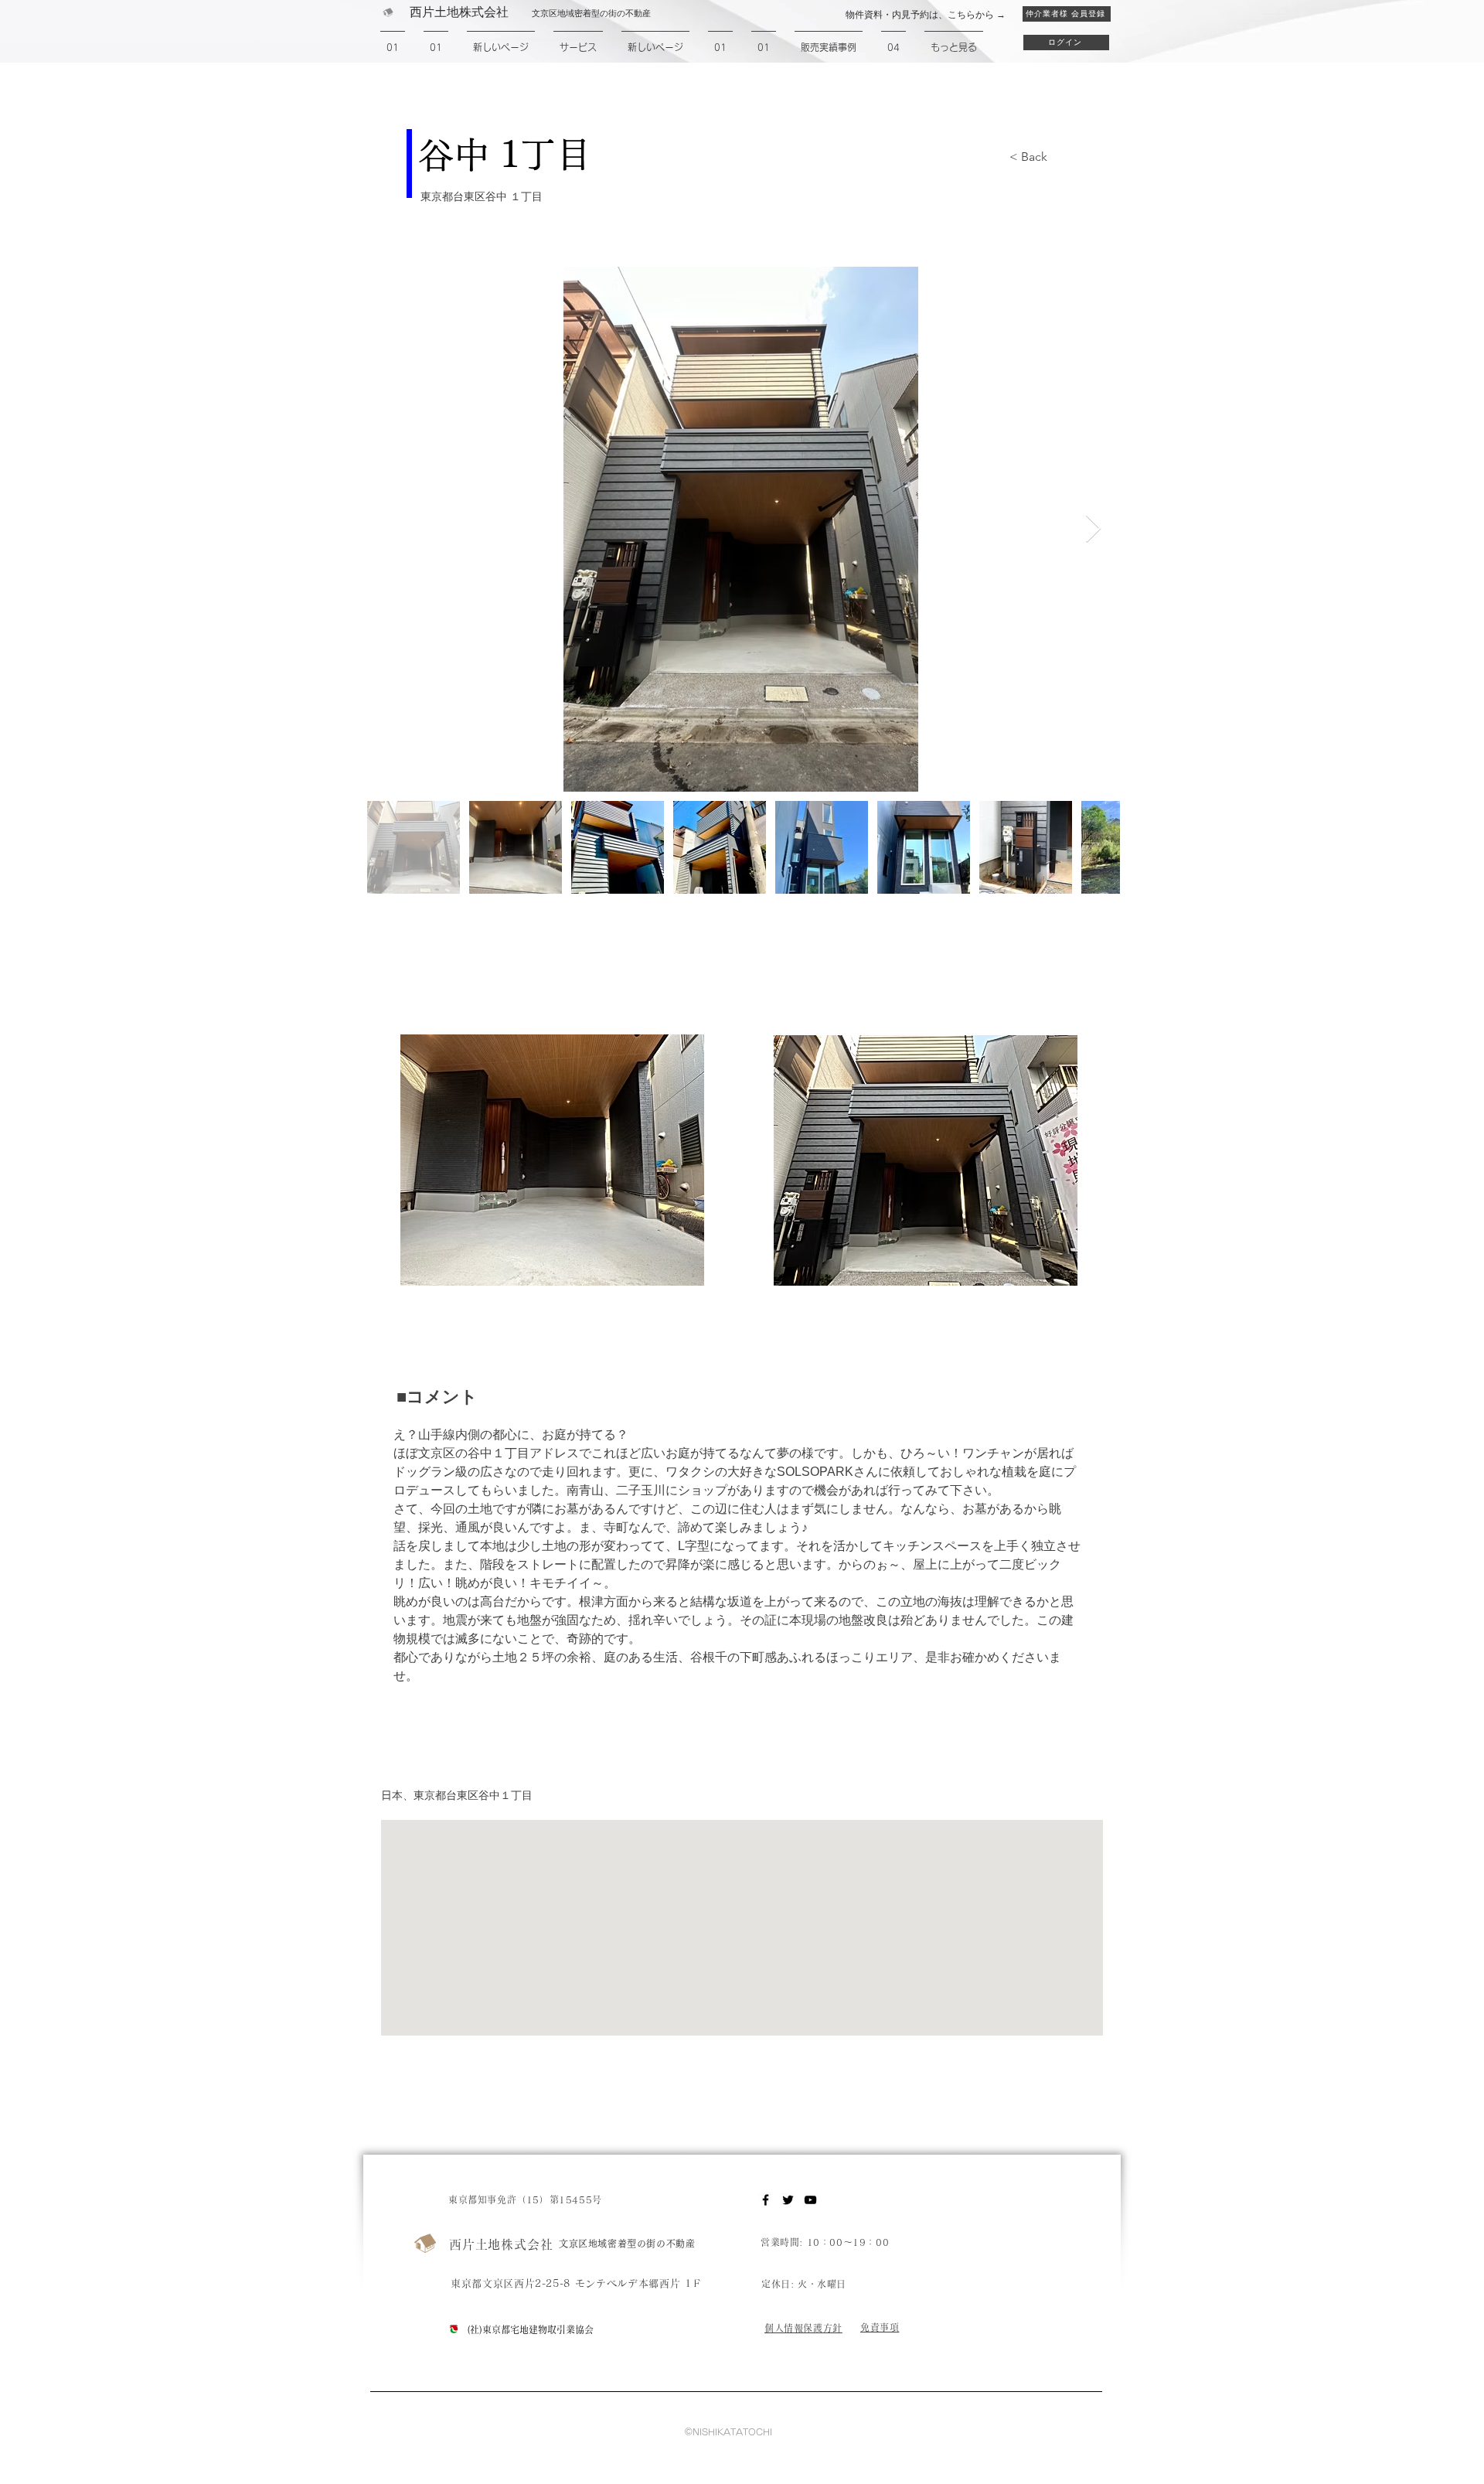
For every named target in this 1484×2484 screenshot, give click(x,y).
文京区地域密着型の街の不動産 (627, 2244)
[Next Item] (1093, 529)
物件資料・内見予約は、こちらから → (926, 15)
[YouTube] (810, 2200)
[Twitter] (788, 2200)
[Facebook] (766, 2200)
